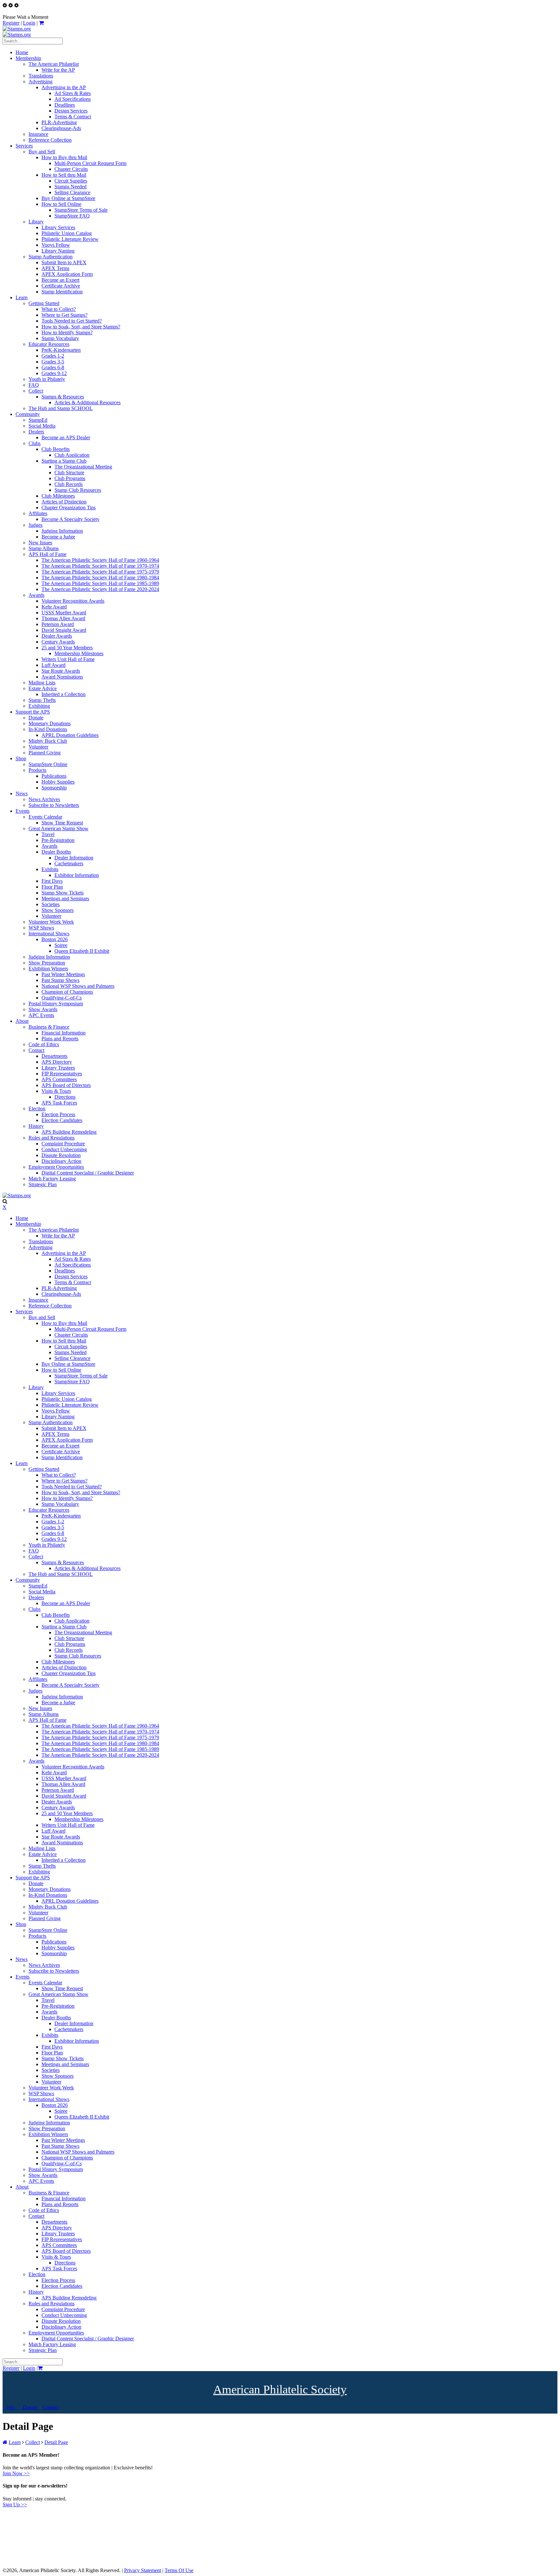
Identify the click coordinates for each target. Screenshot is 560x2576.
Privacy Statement (143, 2570)
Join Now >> (16, 2473)
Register (11, 23)
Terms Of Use (179, 2570)
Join (11, 2407)
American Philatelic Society (280, 2389)
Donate (30, 2407)
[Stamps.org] (17, 29)
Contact (50, 2407)
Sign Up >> (15, 2505)
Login (29, 23)
